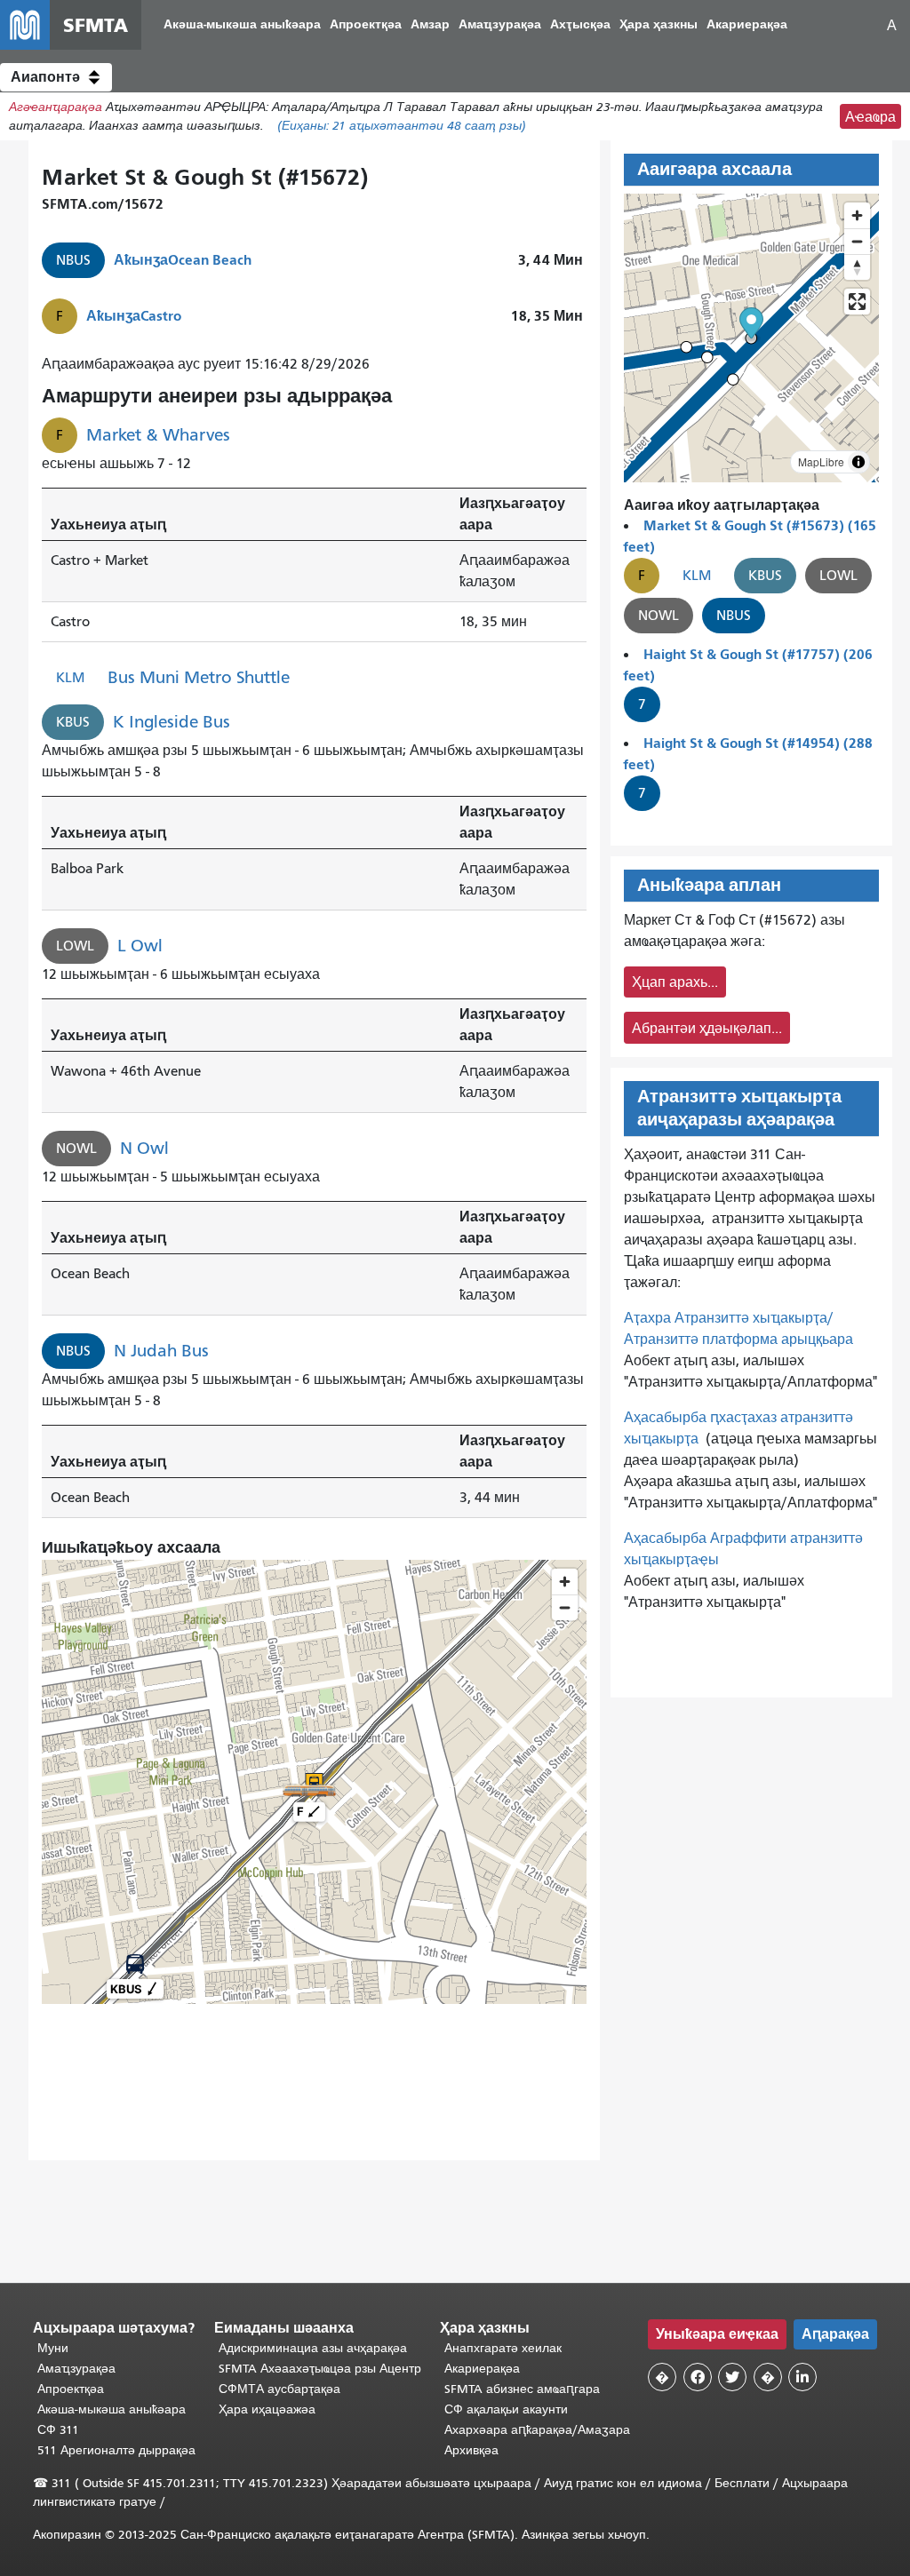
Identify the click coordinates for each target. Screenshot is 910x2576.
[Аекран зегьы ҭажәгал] (857, 302)
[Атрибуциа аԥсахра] (858, 462)
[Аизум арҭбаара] (857, 215)
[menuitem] (242, 25)
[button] (56, 77)
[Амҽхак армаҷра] (857, 241)
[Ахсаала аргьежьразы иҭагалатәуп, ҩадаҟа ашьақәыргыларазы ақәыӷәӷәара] (857, 267)
